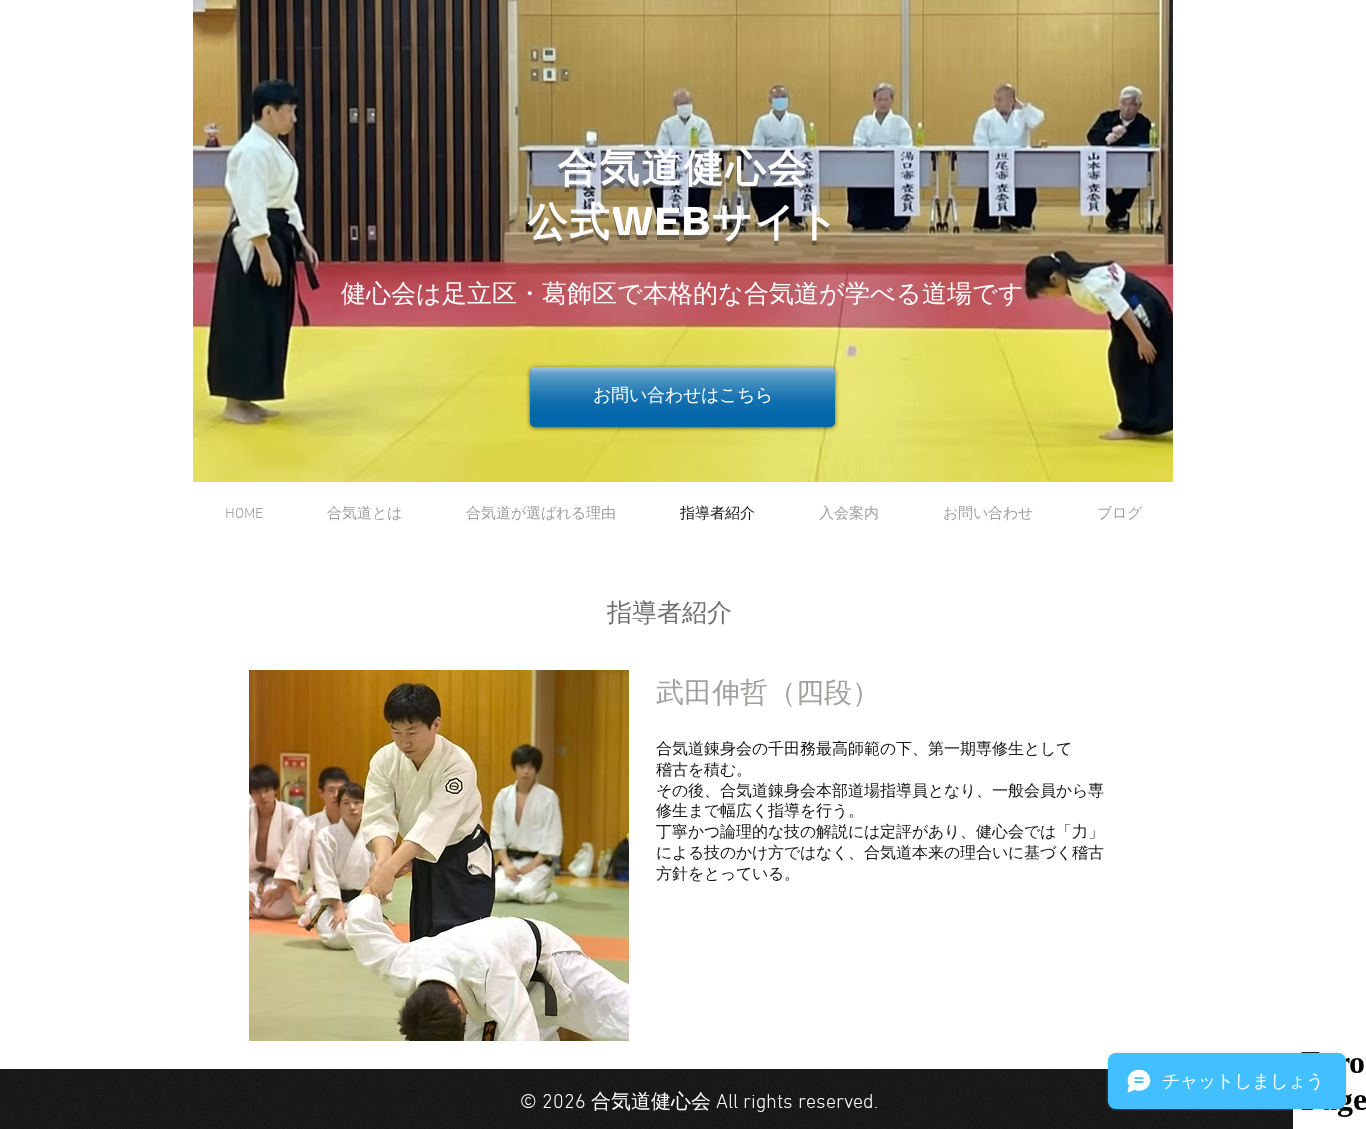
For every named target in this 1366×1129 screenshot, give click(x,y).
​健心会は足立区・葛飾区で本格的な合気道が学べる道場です (682, 296)
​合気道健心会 (684, 170)
